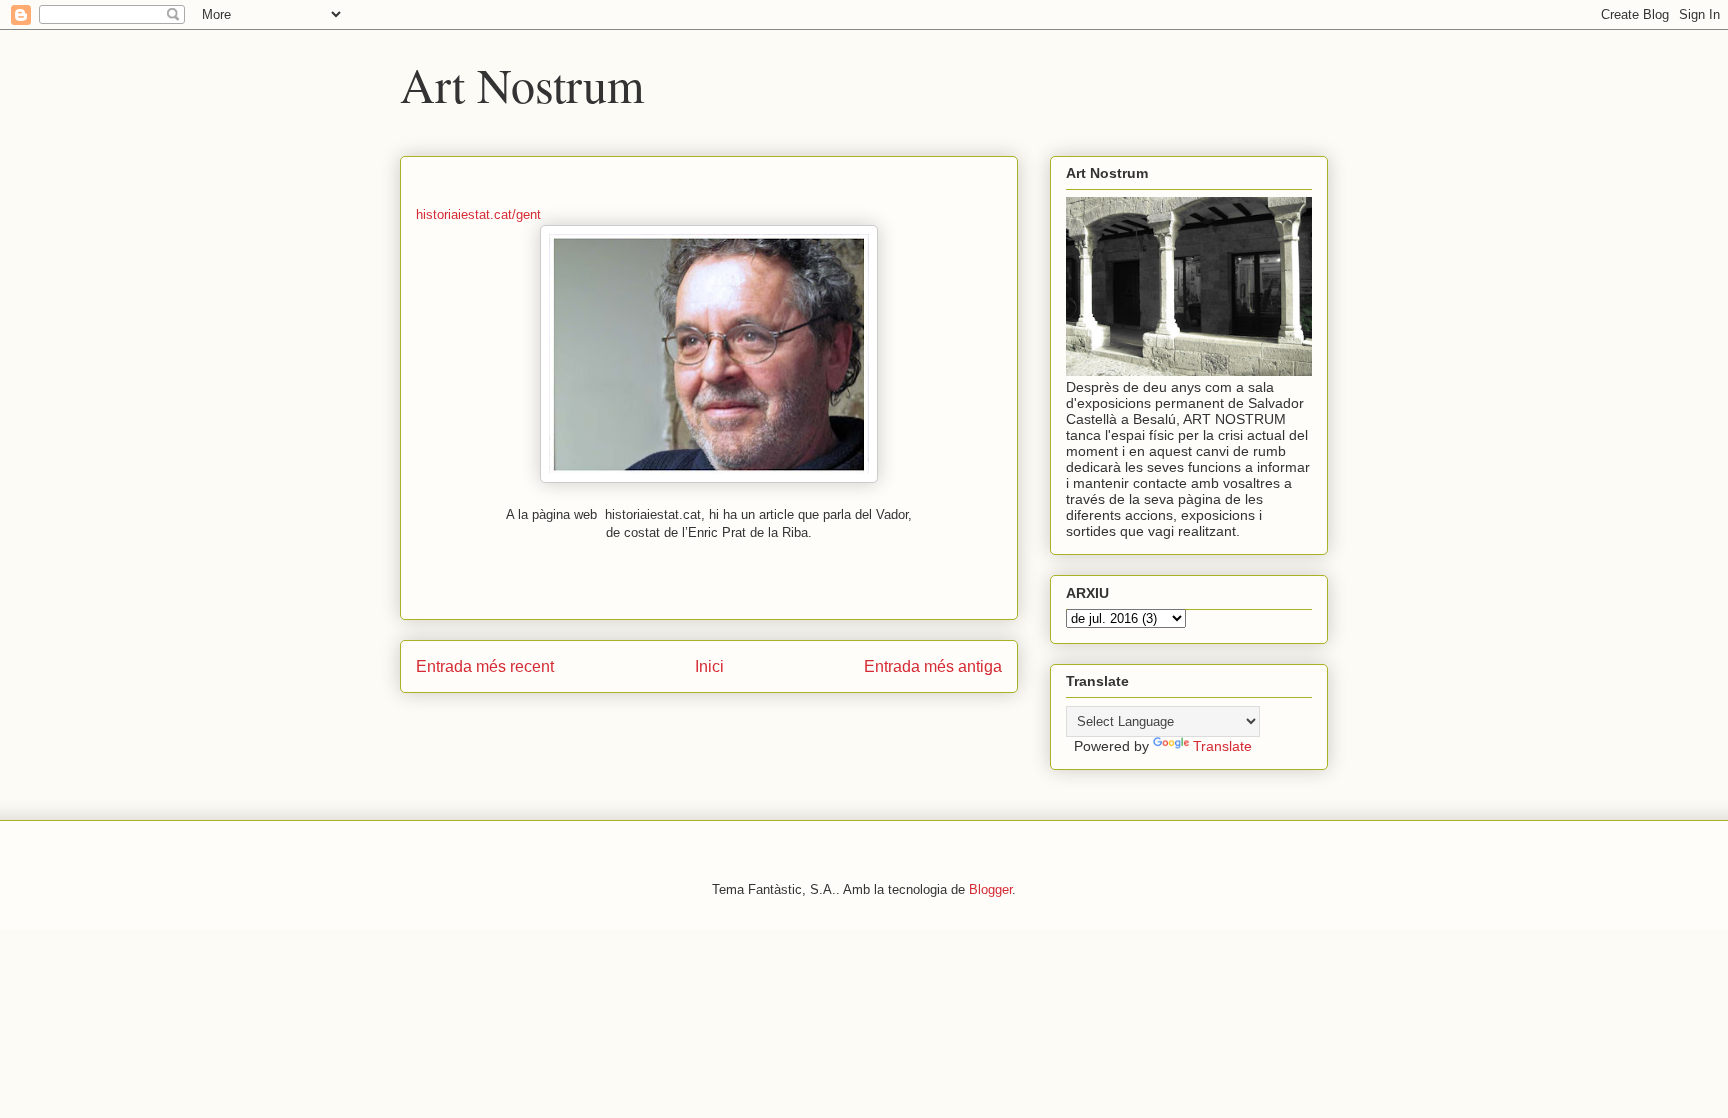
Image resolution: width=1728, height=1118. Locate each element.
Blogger (990, 889)
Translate (1222, 746)
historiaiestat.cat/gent (478, 214)
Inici (709, 666)
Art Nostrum (522, 84)
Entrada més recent (485, 666)
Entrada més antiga (933, 666)
